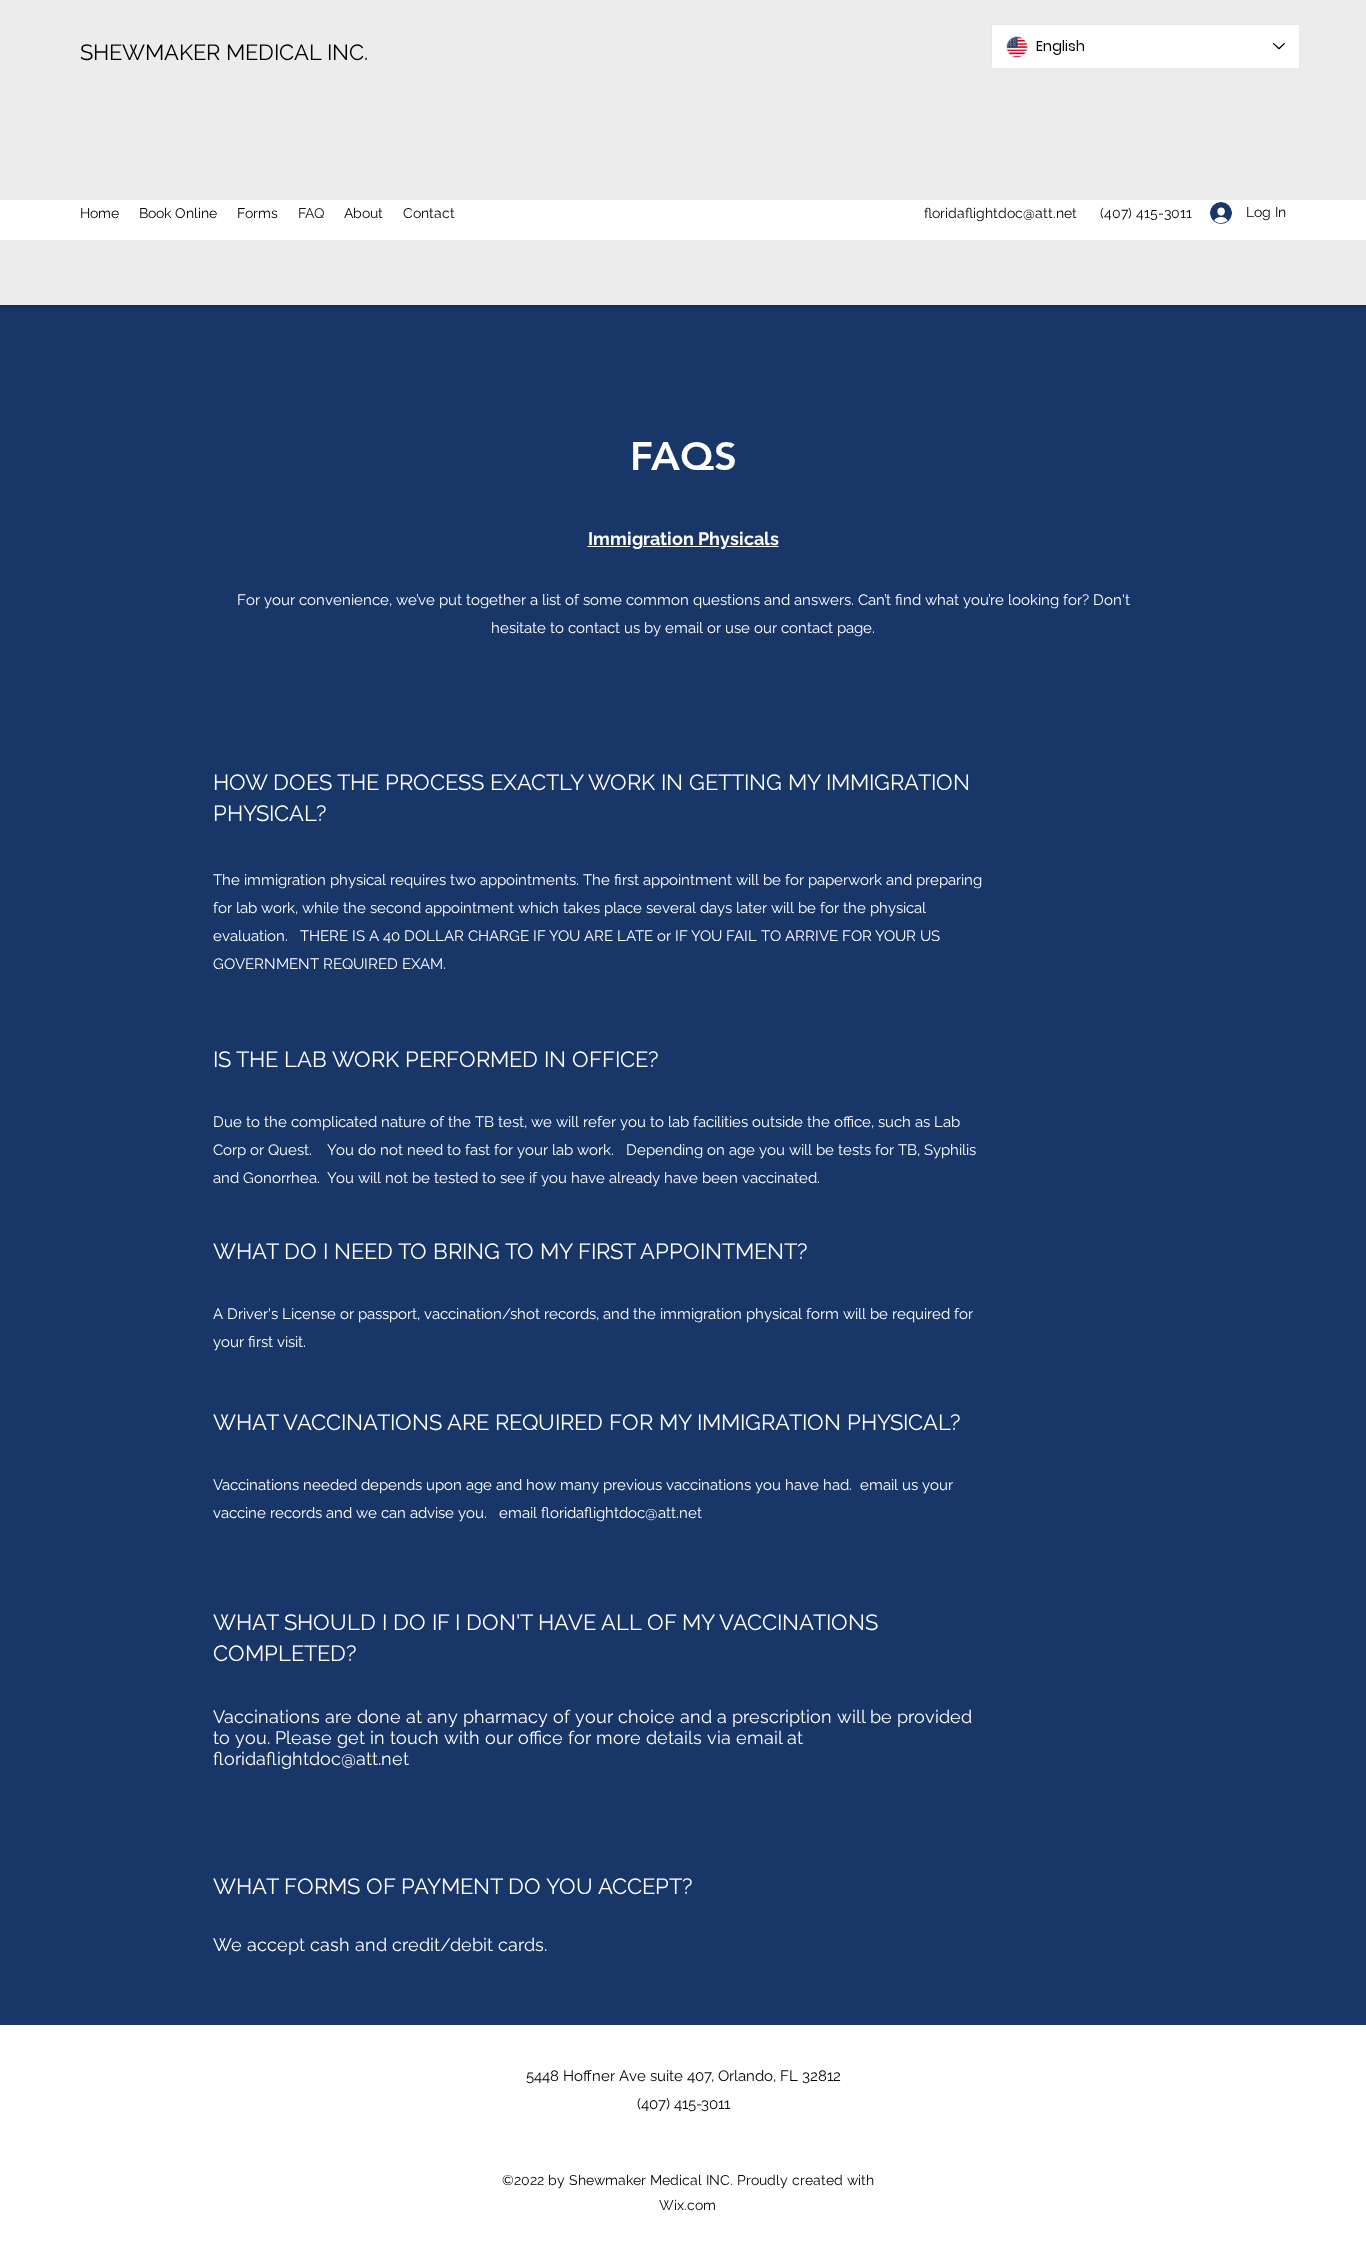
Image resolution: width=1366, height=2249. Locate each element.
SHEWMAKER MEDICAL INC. (224, 52)
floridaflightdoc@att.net (1000, 213)
